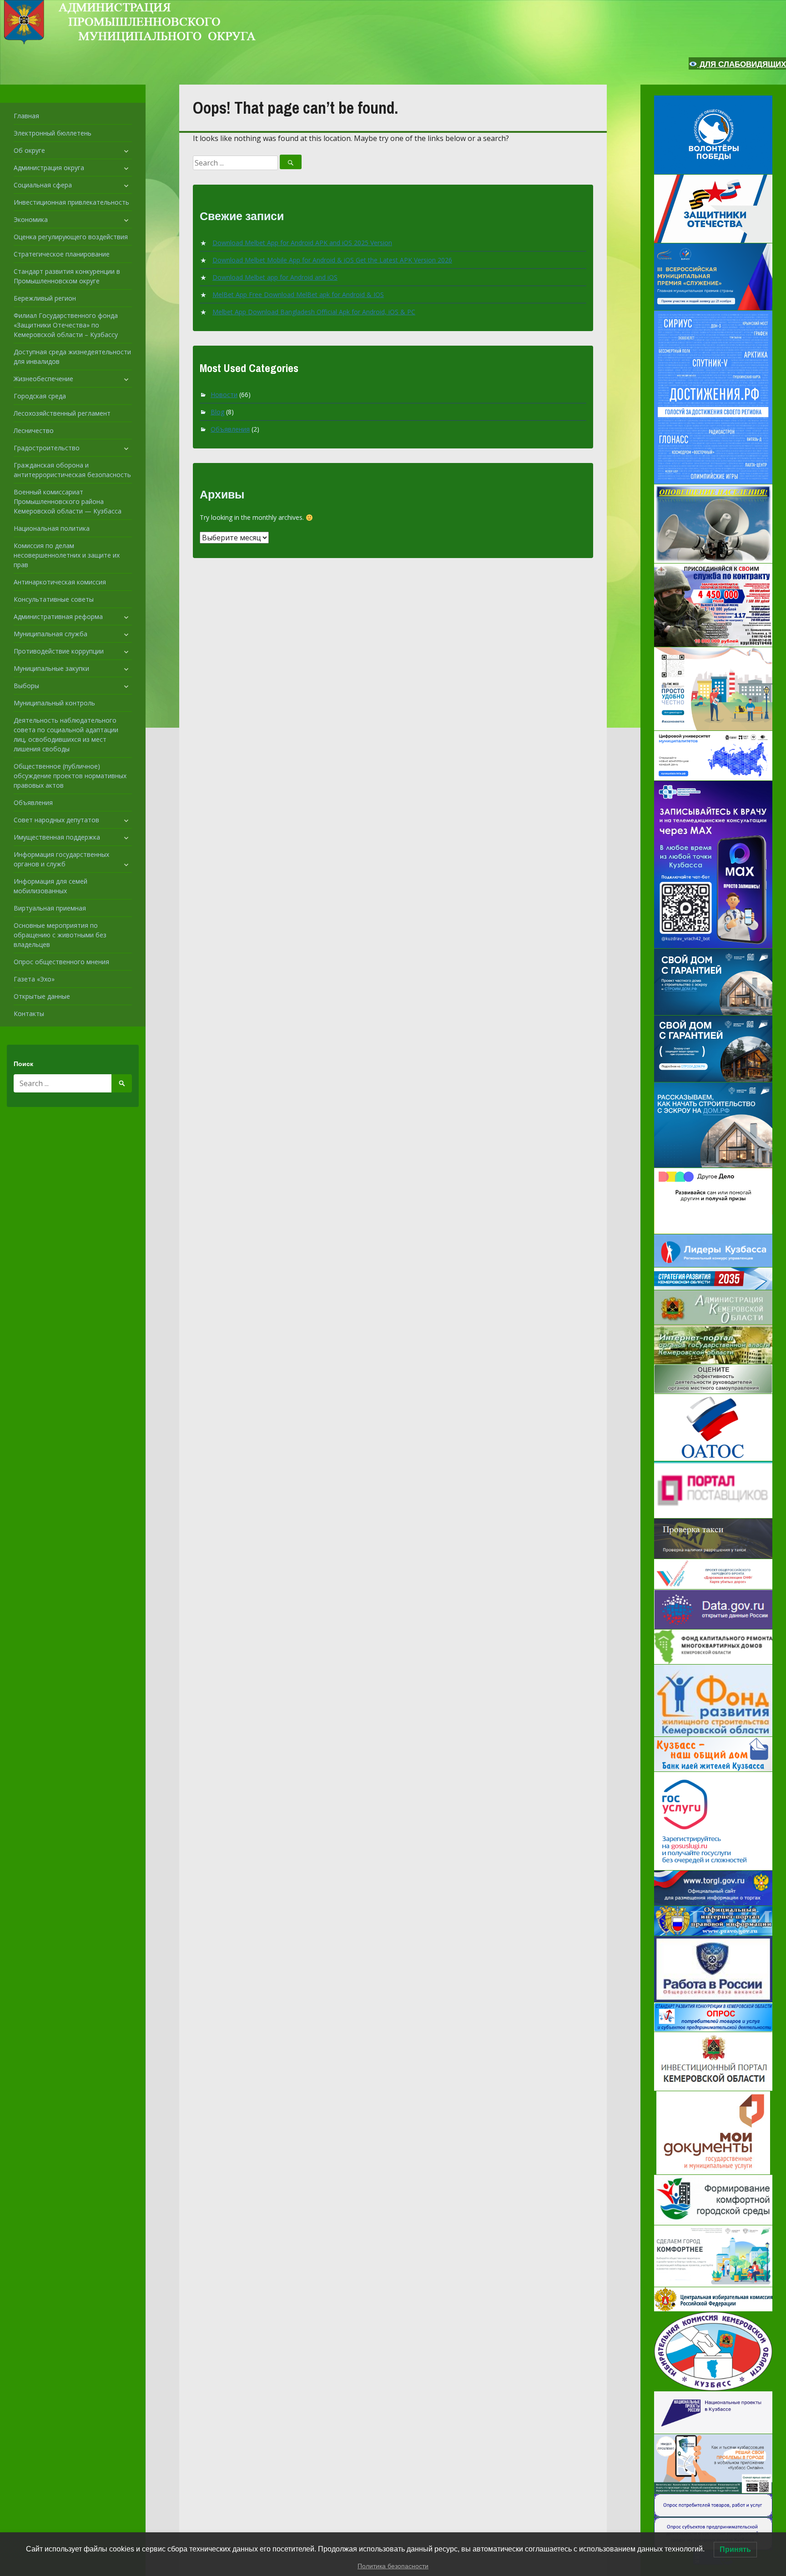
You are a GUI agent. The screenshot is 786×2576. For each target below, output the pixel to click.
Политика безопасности (393, 2566)
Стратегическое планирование (62, 254)
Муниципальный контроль (54, 703)
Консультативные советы (54, 599)
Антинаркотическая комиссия (60, 582)
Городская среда (40, 396)
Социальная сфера (43, 185)
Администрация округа (49, 168)
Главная (26, 116)
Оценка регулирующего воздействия (71, 237)
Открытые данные (42, 996)
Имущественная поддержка (57, 837)
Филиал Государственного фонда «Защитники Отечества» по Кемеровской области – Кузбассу (66, 325)
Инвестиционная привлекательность (71, 202)
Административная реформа (58, 616)
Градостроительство (47, 448)
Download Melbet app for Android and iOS (275, 277)
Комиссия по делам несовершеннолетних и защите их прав (67, 555)
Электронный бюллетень (53, 133)
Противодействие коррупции (59, 651)
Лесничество (34, 430)
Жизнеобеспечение (43, 379)
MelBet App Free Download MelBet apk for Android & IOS (298, 294)
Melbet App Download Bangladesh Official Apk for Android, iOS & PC (314, 312)
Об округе (29, 150)
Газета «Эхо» (34, 979)
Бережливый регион (45, 298)
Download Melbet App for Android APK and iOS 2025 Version (302, 243)
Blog (217, 412)
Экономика (31, 219)
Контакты (29, 1014)
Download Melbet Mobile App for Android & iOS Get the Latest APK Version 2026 (332, 260)
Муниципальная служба (50, 634)
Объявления (33, 802)
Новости (224, 395)
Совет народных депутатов (56, 820)
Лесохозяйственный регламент (62, 413)
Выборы (26, 686)
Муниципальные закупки (51, 668)
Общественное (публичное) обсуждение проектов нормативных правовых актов (70, 776)
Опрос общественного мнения (61, 962)
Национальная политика (52, 528)
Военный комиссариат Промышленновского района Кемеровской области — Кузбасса (68, 501)
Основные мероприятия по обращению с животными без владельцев (60, 935)
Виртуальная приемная (50, 908)
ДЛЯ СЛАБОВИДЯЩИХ (742, 64)
